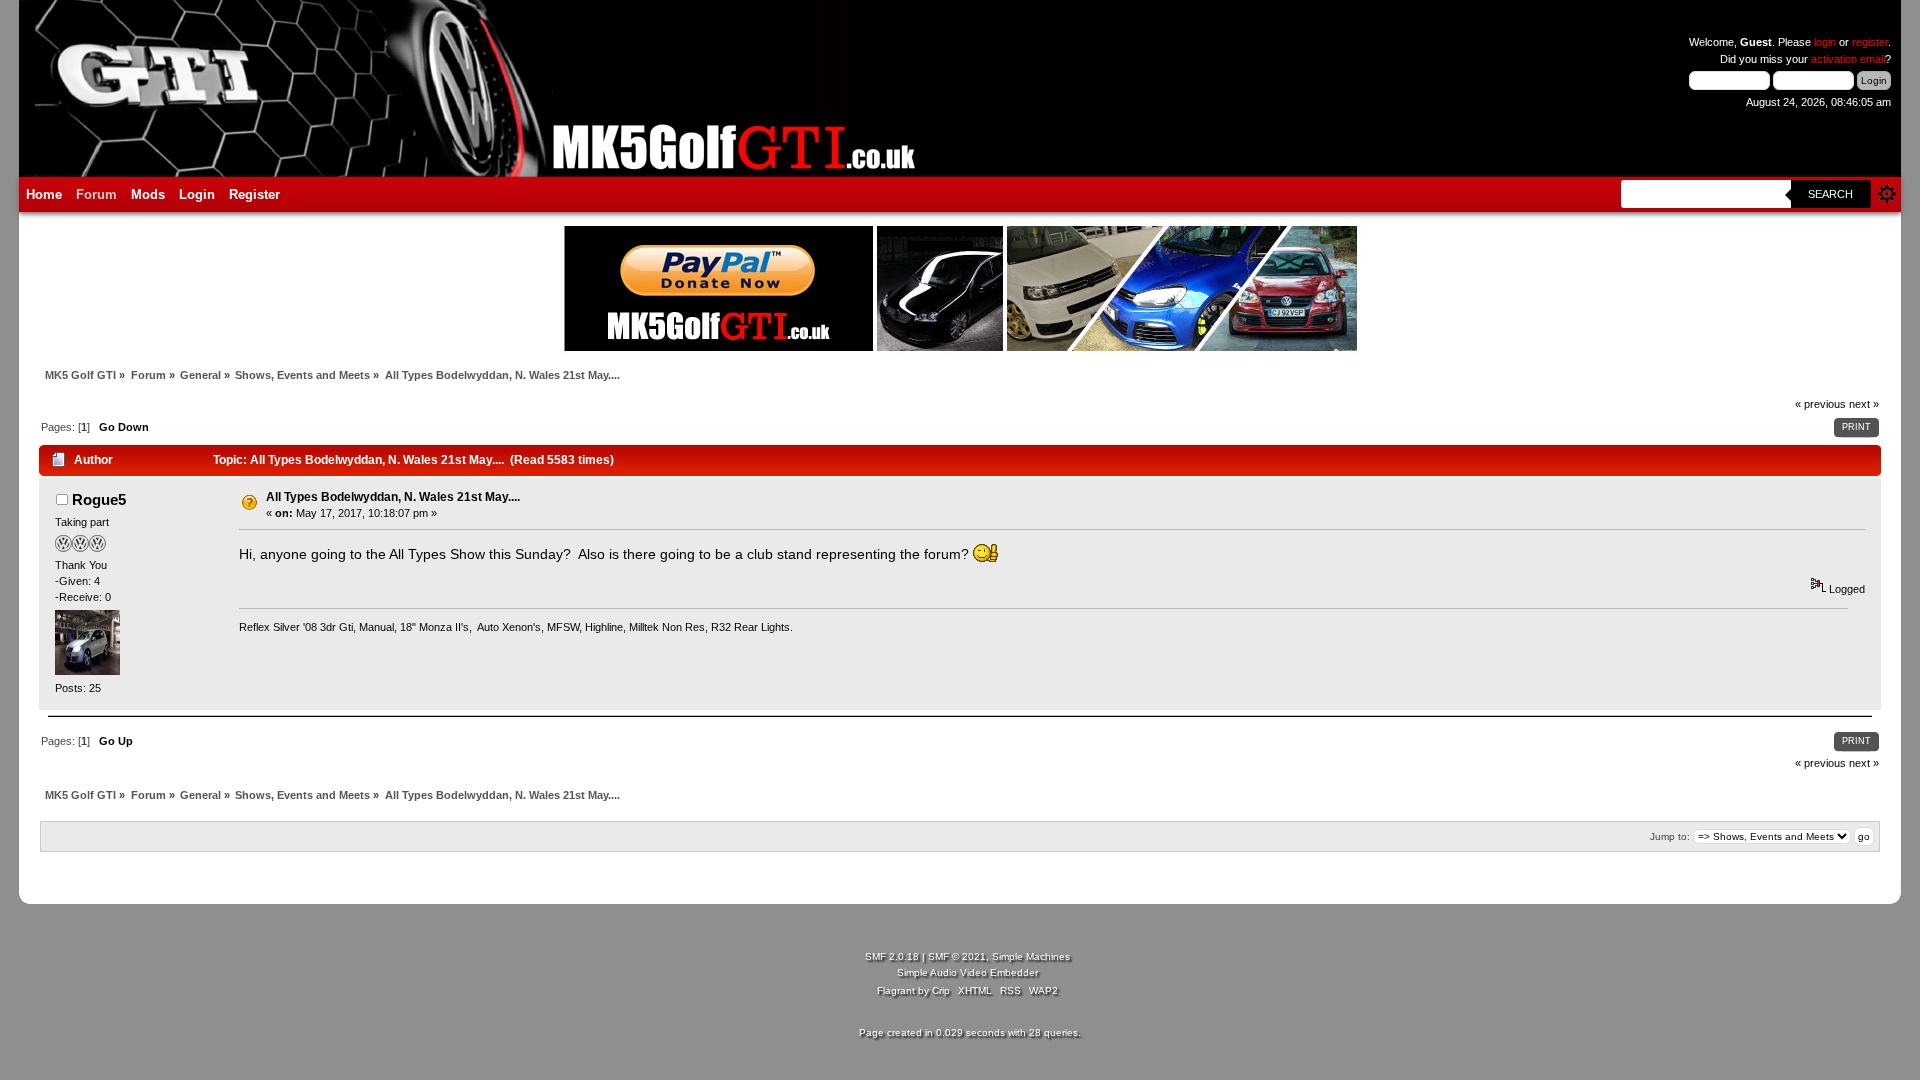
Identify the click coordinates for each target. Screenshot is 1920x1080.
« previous (1820, 404)
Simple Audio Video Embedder (967, 972)
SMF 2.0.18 (892, 956)
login (1825, 42)
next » (1864, 404)
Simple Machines (1031, 956)
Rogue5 (99, 499)
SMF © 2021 (957, 956)
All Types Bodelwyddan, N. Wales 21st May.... (393, 497)
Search (1830, 194)
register (1870, 42)
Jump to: (1670, 836)
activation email (1848, 59)
